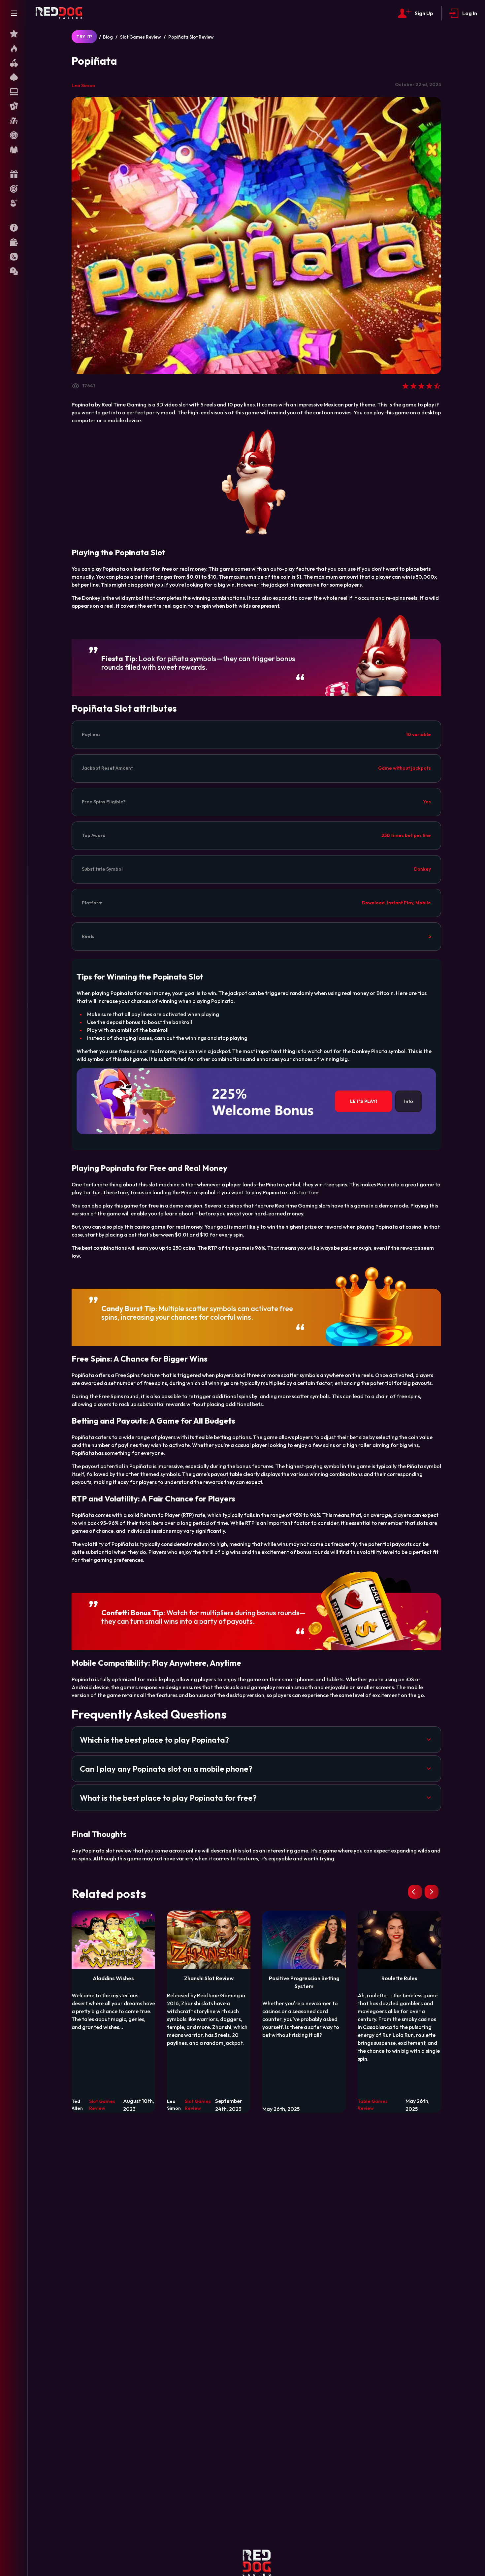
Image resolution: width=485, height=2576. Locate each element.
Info (409, 1101)
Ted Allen (77, 2105)
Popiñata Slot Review (191, 37)
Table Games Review (373, 2105)
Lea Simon (83, 85)
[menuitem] (14, 34)
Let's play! (364, 1101)
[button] (256, 1740)
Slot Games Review (141, 37)
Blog (108, 37)
